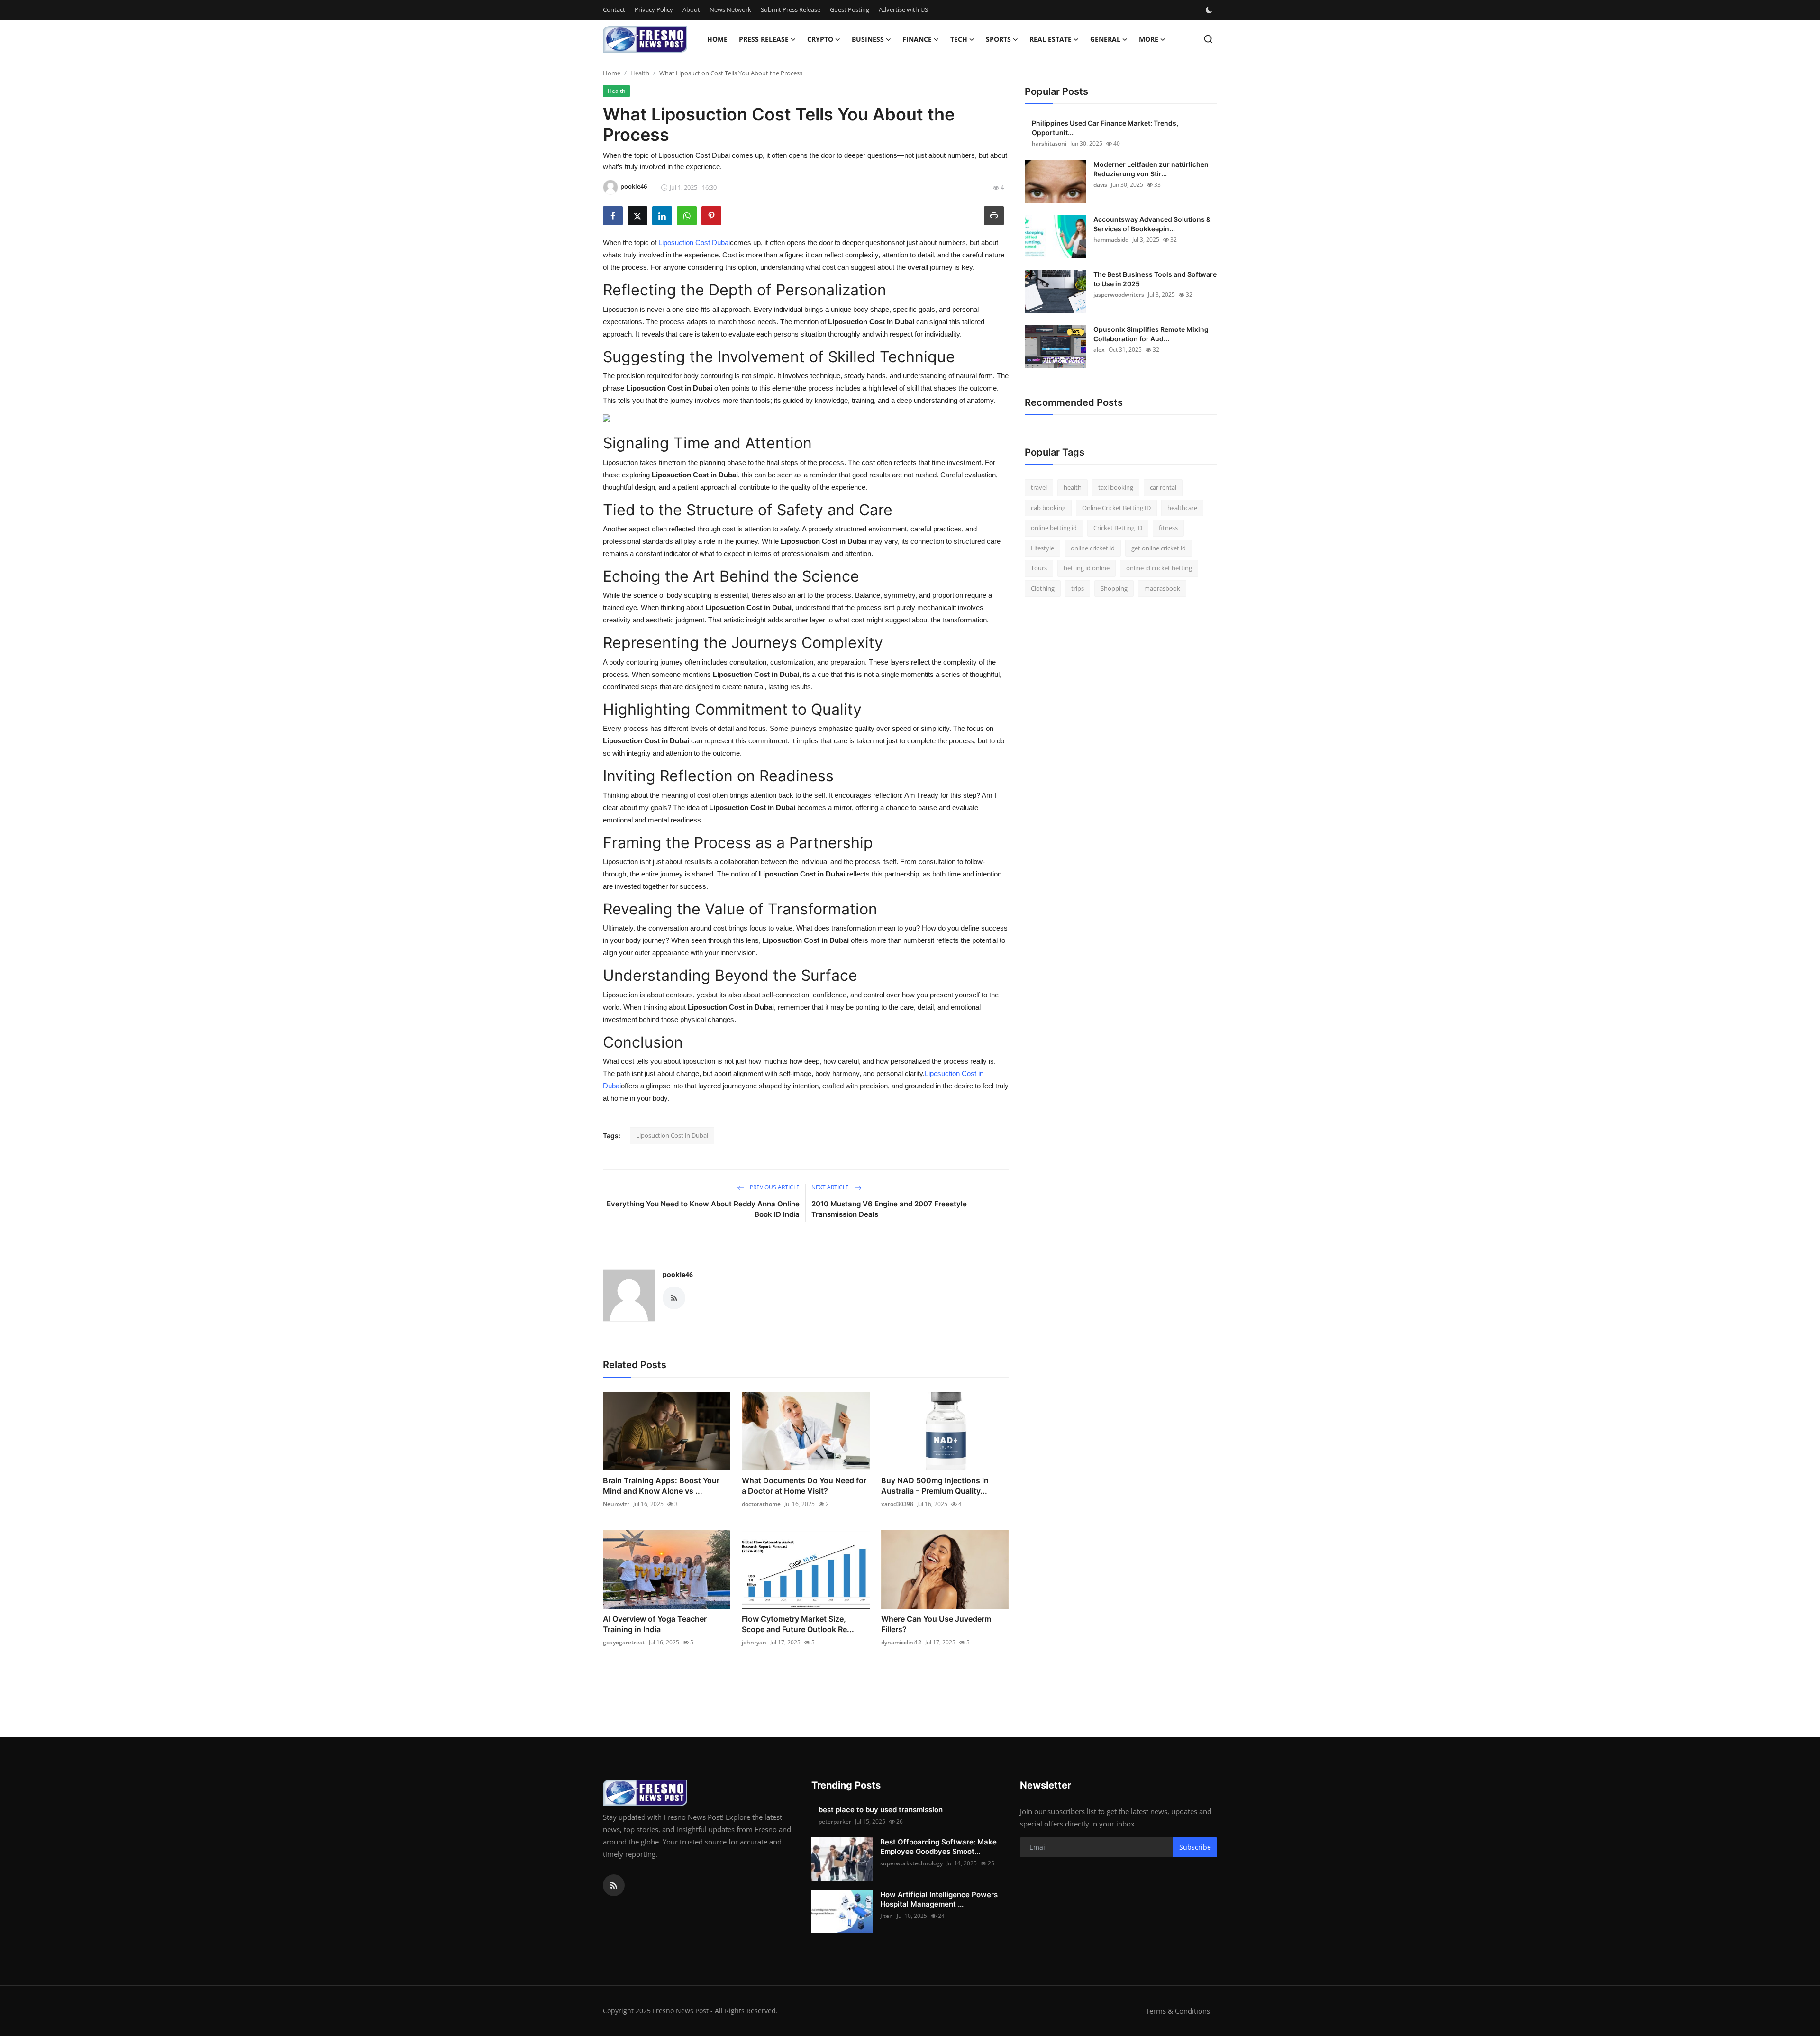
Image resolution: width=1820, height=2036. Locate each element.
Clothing (1043, 588)
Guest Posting (850, 9)
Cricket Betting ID (1118, 528)
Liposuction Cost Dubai (694, 242)
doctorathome (761, 1504)
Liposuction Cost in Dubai (672, 1135)
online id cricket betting (1159, 568)
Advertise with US (903, 9)
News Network (730, 9)
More (1149, 39)
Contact (614, 9)
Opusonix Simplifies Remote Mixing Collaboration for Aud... (1151, 334)
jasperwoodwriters (1119, 295)
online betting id (1054, 528)
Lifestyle (1042, 548)
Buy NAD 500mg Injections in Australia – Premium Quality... (935, 1486)
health (1073, 487)
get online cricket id (1159, 548)
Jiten (887, 1916)
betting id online (1087, 568)
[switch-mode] (1210, 10)
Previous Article (774, 1187)
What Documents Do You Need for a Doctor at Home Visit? (804, 1486)
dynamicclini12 (901, 1642)
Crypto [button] (820, 39)
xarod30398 (897, 1504)
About (691, 9)
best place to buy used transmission (881, 1810)
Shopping (1114, 588)
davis (1100, 185)
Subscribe (1195, 1847)
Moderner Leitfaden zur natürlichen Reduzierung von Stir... (1151, 169)
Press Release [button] (764, 39)
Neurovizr (616, 1504)
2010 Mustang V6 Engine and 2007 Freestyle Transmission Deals (889, 1209)
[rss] (614, 1885)
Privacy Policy (654, 9)
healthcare (1182, 508)
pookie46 (678, 1274)
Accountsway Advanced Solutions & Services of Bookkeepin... (1152, 224)
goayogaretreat (624, 1642)
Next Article (831, 1187)
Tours (1039, 568)
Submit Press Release (791, 9)
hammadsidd (1111, 240)
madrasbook (1162, 588)
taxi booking (1116, 487)
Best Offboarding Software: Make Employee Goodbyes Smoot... (938, 1847)
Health (640, 73)
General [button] (1105, 39)
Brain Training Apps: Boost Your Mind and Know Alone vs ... (661, 1486)
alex (1099, 350)
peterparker (835, 1821)
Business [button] (868, 39)
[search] (1208, 39)
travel (1039, 487)
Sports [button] (998, 39)
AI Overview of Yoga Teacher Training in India (655, 1624)
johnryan (754, 1642)
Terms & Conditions (1178, 2011)
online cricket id (1093, 548)
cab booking (1048, 508)
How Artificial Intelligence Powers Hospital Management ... (939, 1899)
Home (717, 39)
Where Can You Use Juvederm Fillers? (936, 1624)
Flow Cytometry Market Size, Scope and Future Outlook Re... (798, 1624)
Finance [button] (917, 39)
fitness (1168, 528)
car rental (1163, 487)
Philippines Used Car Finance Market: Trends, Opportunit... (1105, 128)
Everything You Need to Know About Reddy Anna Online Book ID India (703, 1209)
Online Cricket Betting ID (1116, 508)
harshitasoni (1049, 143)
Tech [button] (959, 39)
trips (1078, 588)
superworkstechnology (911, 1863)
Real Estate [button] (1051, 39)
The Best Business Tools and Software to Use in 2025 (1155, 279)
